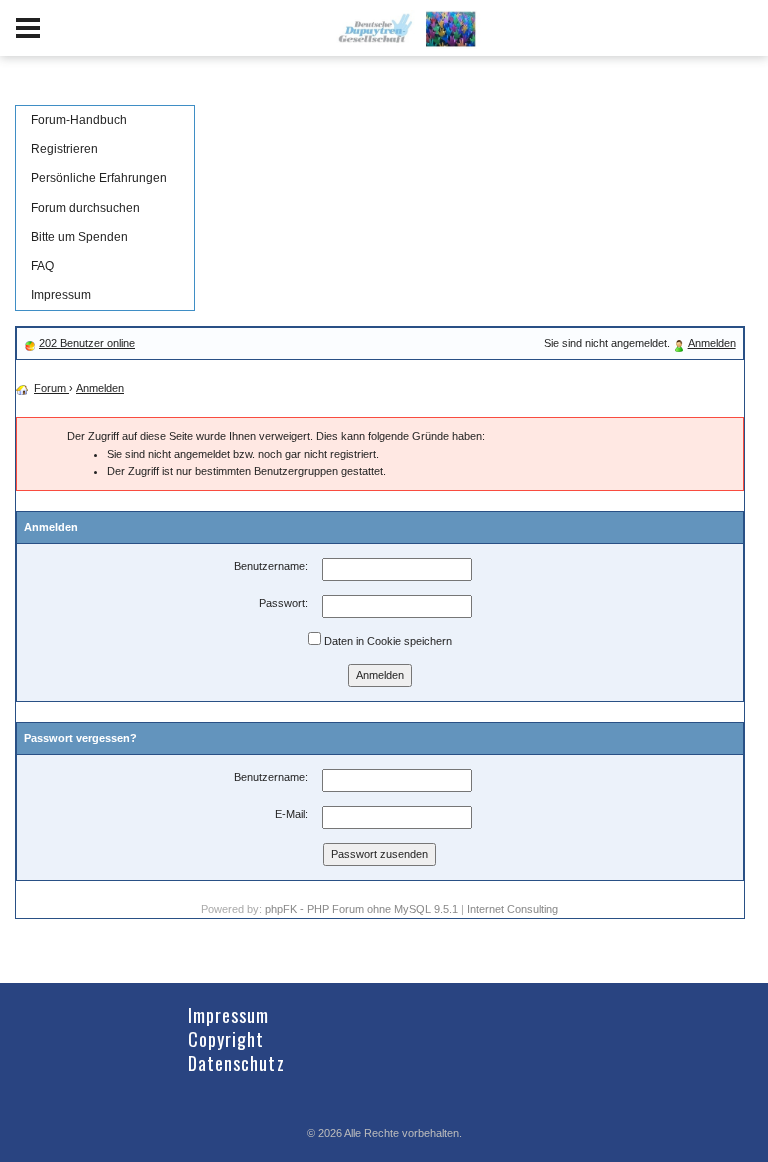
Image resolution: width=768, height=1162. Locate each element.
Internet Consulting (512, 909)
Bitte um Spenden (79, 237)
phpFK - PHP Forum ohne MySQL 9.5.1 (361, 909)
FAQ (42, 266)
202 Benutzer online (87, 343)
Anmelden (712, 343)
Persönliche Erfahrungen (99, 178)
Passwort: (283, 603)
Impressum (61, 295)
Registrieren (64, 149)
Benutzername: (271, 566)
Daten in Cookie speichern (386, 641)
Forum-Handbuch (79, 120)
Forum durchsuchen (85, 208)
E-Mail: (291, 814)
